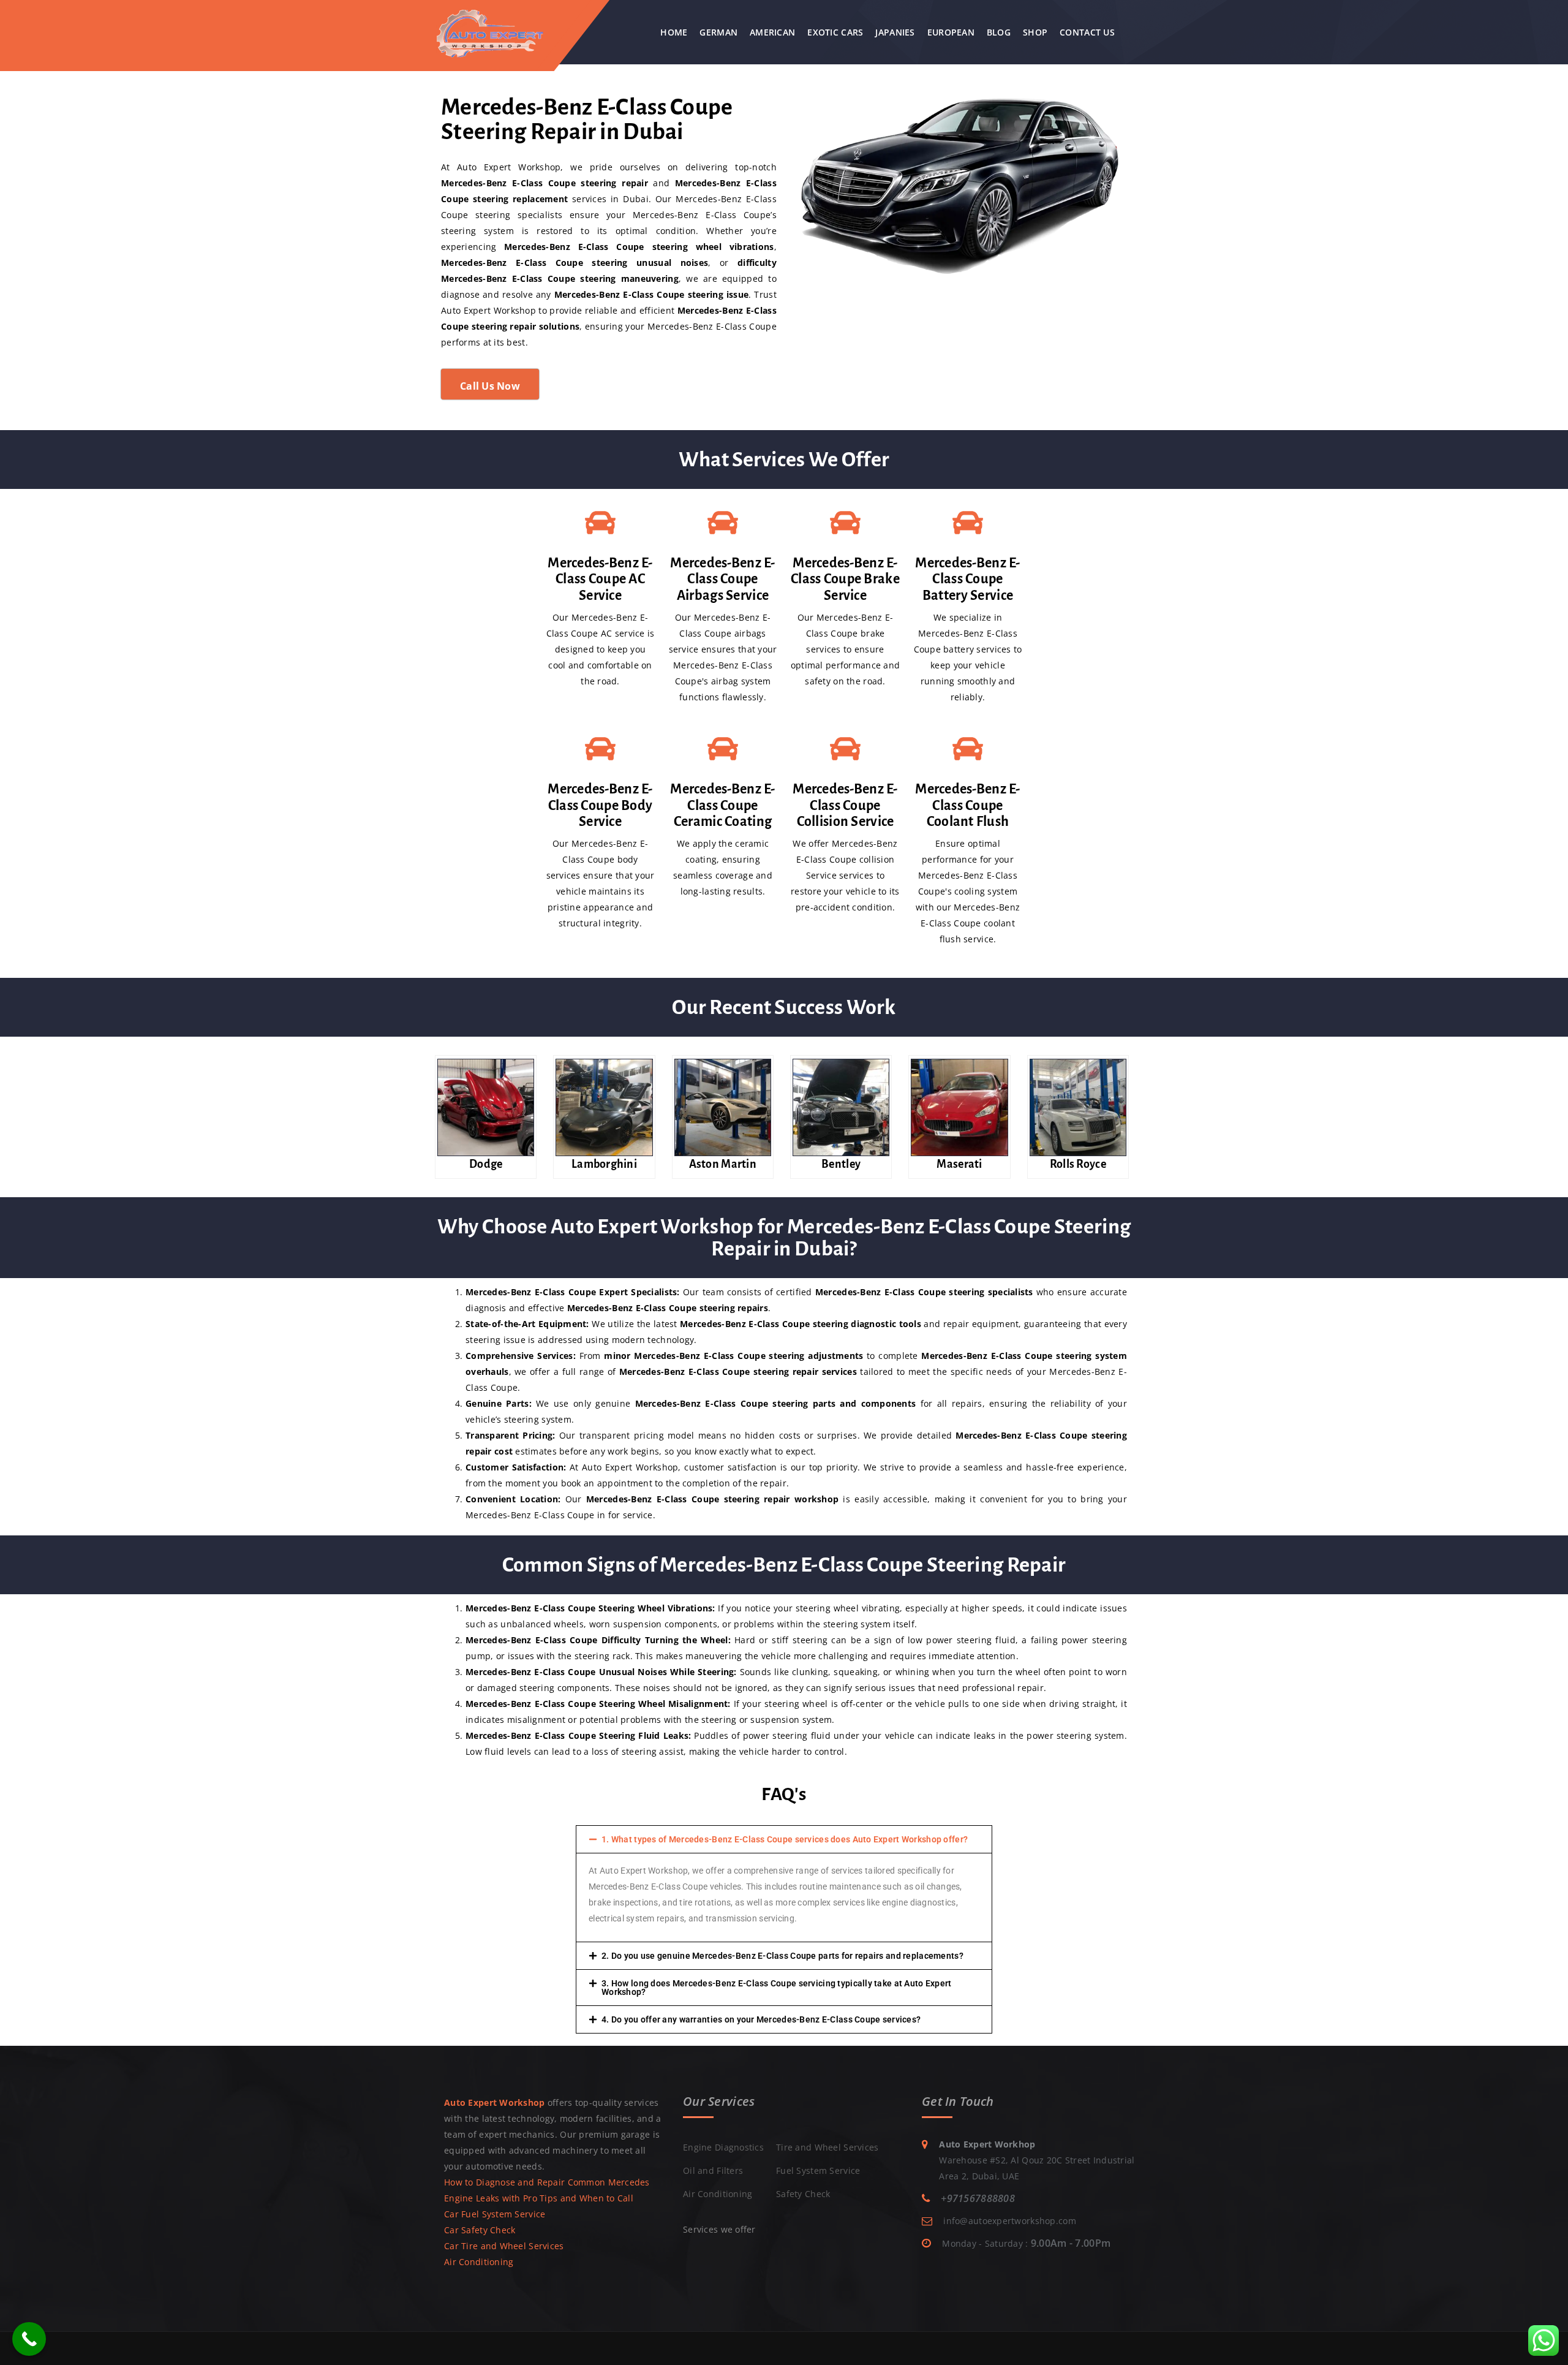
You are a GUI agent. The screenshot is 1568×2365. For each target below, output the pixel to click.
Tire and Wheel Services (827, 2147)
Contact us (1087, 32)
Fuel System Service (818, 2170)
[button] (784, 1839)
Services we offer (719, 2229)
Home (674, 32)
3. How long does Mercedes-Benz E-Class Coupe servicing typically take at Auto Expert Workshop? (777, 1988)
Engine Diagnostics (723, 2147)
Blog (999, 32)
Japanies (895, 32)
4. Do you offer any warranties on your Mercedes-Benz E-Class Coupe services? (761, 2019)
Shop (1035, 32)
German (718, 32)
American (772, 32)
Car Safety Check (480, 2230)
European (951, 32)
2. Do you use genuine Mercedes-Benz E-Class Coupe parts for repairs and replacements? (782, 1956)
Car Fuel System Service (495, 2214)
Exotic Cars (835, 32)
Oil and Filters (713, 2170)
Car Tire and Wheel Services (504, 2246)
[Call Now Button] (29, 2339)
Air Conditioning (479, 2262)
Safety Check (803, 2194)
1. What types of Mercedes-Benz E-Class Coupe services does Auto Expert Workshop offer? (785, 1839)
